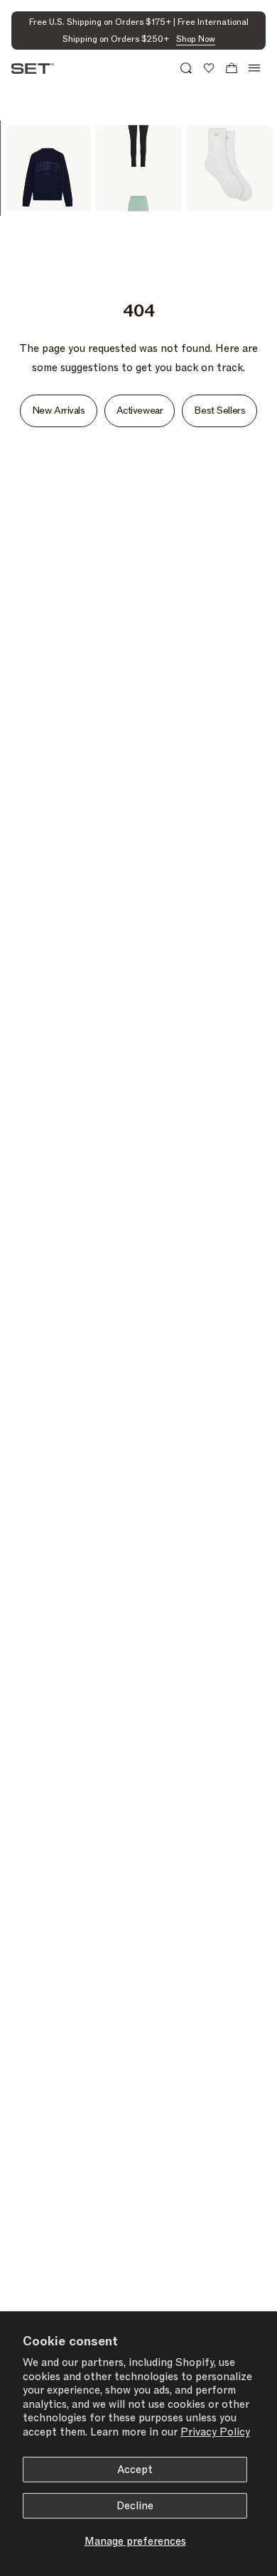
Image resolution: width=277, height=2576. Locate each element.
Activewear (140, 411)
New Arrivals (59, 411)
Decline (135, 2506)
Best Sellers (219, 411)
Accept (135, 2470)
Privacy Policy (215, 2432)
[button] (186, 68)
